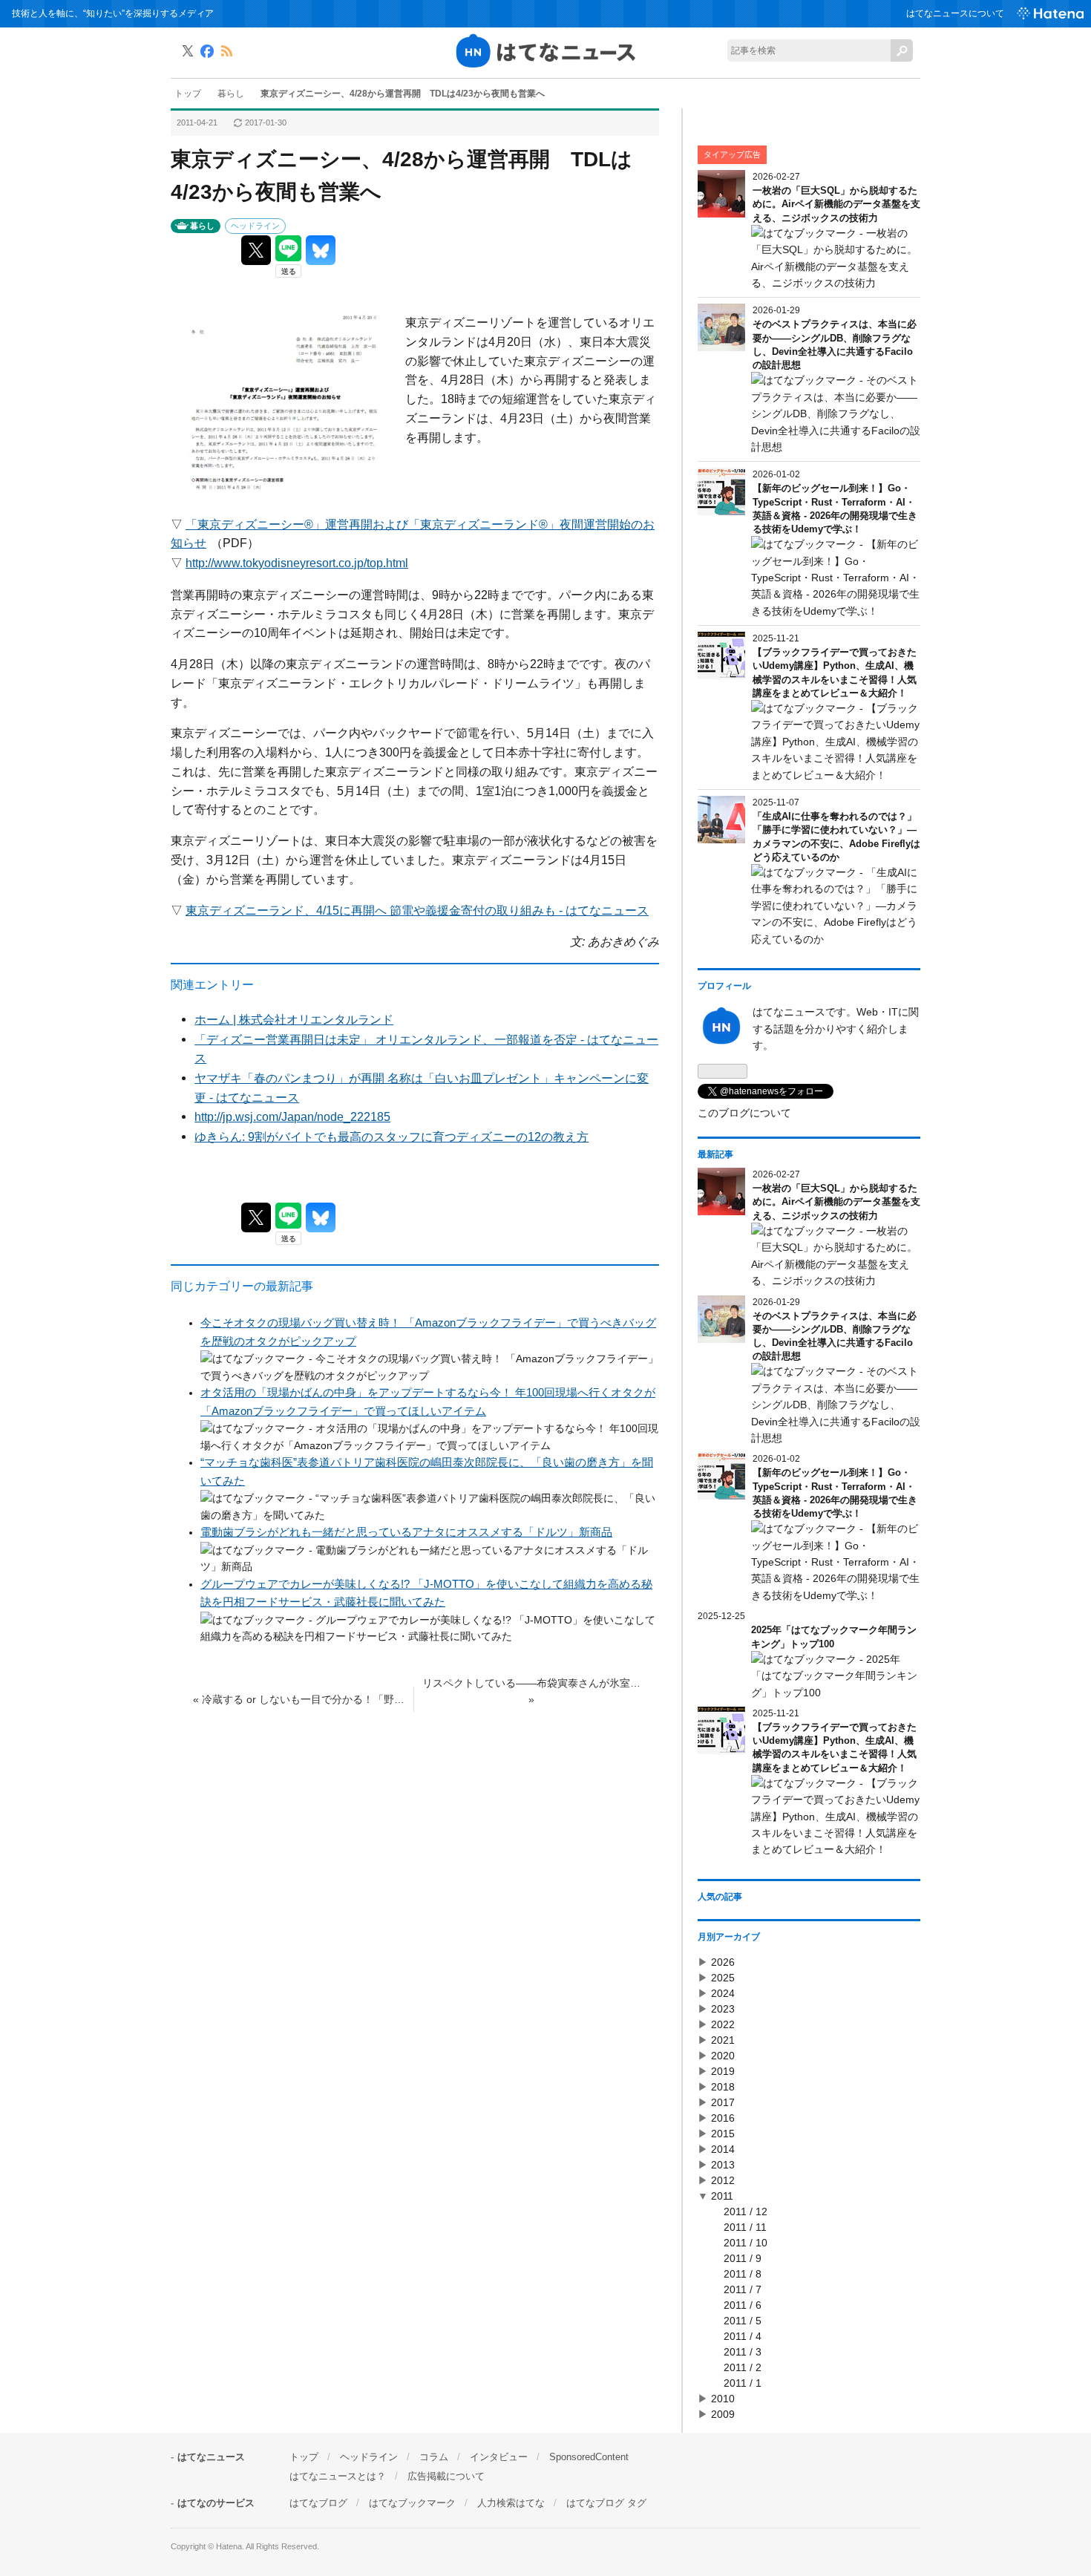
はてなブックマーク (412, 2503)
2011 (722, 2196)
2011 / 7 (743, 2289)
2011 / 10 (746, 2243)
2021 (723, 2040)
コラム (434, 2457)
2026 (723, 1962)
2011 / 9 (743, 2258)
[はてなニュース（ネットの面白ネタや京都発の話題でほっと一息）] (545, 65)
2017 (723, 2102)
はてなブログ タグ (606, 2503)
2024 (723, 1993)
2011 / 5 (743, 2321)
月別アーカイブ (729, 1937)
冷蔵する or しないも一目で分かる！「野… (299, 1699)
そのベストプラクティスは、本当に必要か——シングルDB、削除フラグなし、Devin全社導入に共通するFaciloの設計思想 (835, 344)
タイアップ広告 (732, 154)
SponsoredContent (589, 2457)
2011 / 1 (743, 2383)
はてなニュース (211, 2457)
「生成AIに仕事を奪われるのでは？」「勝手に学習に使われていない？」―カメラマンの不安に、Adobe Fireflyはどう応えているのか (836, 837)
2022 (723, 2024)
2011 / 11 (745, 2227)
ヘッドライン (255, 226)
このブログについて (744, 1113)
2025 (723, 1978)
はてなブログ (318, 2503)
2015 (723, 2134)
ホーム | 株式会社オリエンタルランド (294, 1019)
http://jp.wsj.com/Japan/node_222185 (292, 1117)
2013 (723, 2165)
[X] (188, 53)
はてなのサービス (216, 2503)
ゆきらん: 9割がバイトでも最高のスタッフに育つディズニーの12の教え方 (391, 1137)
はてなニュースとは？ (338, 2476)
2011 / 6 (743, 2305)
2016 (723, 2118)
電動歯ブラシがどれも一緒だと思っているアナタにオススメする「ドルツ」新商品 (406, 1532)
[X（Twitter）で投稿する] (256, 250)
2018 (723, 2087)
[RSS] (226, 53)
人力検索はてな (511, 2503)
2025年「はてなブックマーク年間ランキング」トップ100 (834, 1637)
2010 (723, 2399)
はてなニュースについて (955, 13)
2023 (723, 2009)
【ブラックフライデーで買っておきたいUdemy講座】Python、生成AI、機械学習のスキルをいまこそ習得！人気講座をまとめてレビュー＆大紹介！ (835, 673)
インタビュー (499, 2457)
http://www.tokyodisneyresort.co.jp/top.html (297, 563)
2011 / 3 (743, 2352)
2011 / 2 (743, 2367)
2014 (723, 2149)
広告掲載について (446, 2476)
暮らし (202, 226)
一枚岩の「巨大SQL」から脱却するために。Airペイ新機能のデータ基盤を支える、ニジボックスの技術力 (836, 204)
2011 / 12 (746, 2211)
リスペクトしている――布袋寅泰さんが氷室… (531, 1691)
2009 (723, 2414)
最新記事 (715, 1154)
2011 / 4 (743, 2336)
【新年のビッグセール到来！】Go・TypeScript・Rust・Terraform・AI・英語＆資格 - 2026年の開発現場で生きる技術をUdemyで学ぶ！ (835, 509)
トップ (304, 2457)
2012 (723, 2180)
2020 (723, 2056)
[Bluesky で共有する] (321, 250)
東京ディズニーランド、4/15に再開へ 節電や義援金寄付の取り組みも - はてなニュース (417, 910)
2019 (723, 2071)
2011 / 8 (743, 2274)
